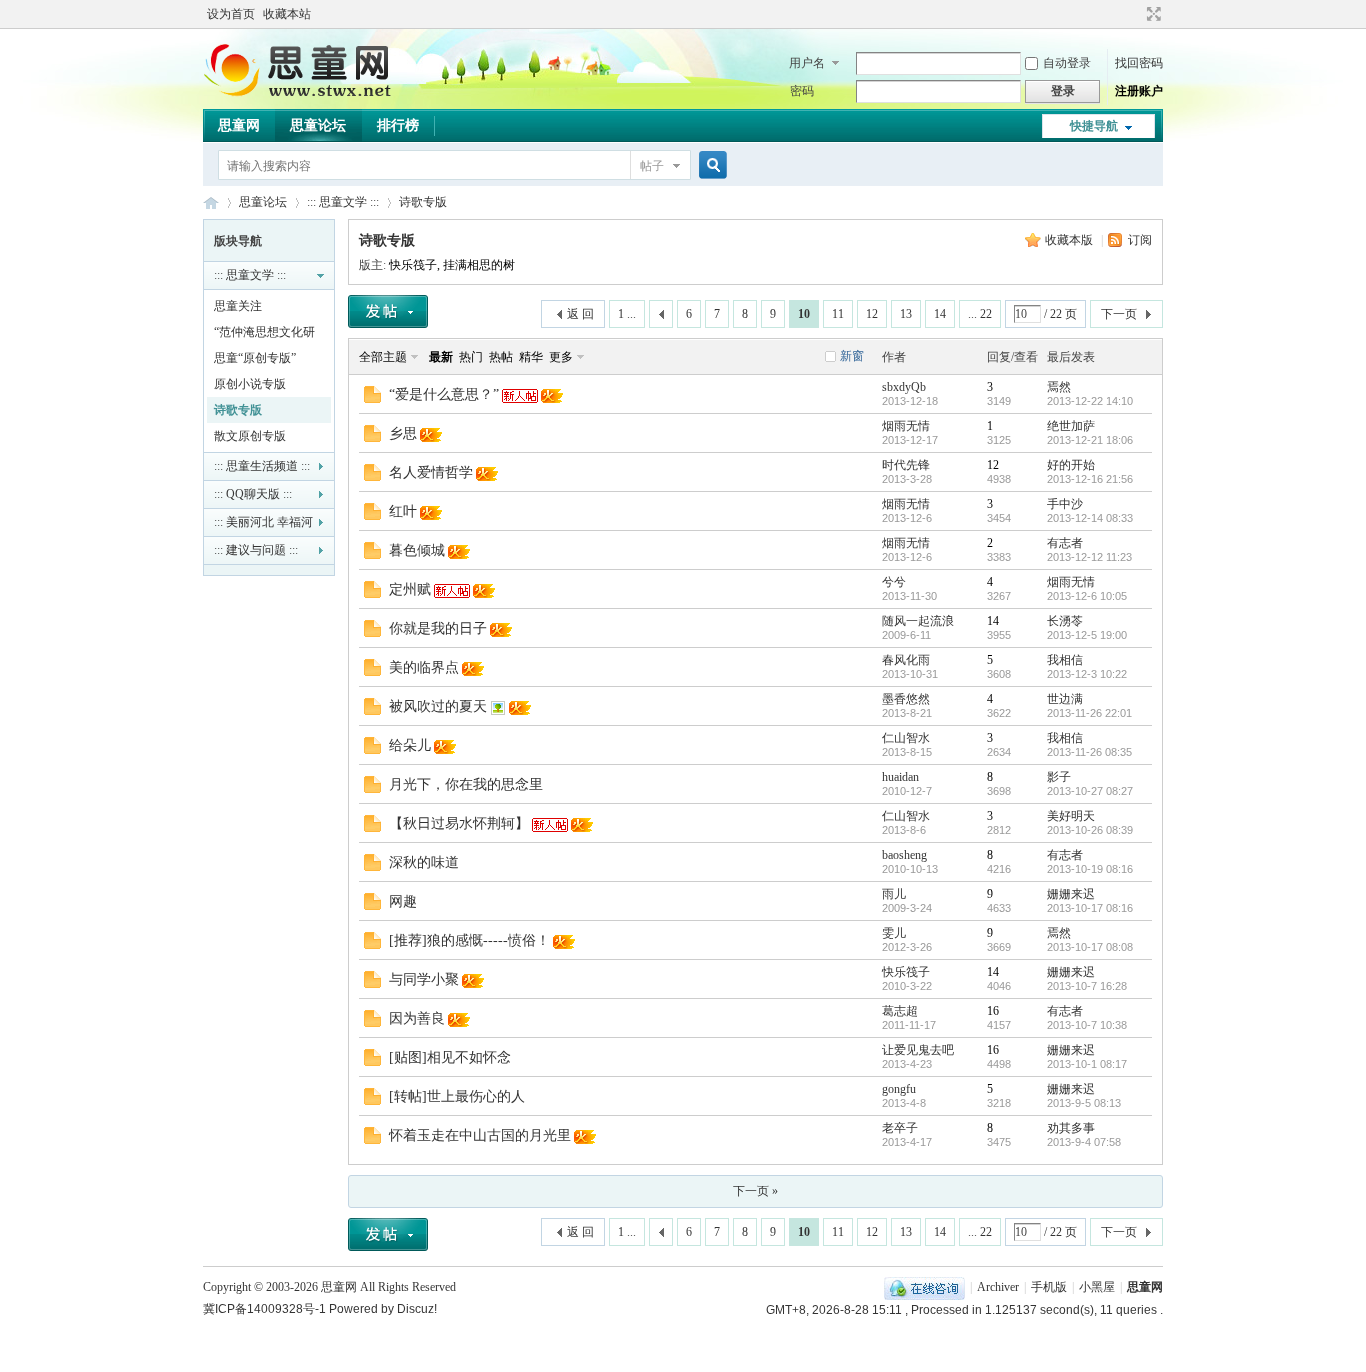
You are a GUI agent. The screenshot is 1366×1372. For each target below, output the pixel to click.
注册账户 (1139, 91)
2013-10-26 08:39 (1090, 830)
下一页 (1119, 314)
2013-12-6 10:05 (1087, 596)
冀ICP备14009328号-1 (264, 1309)
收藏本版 (1070, 240)
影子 (1059, 777)
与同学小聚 (424, 979)
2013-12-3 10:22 (1087, 674)
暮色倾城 (417, 550)
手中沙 (1065, 504)
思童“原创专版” (255, 358)
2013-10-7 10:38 (1087, 1025)
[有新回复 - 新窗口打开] (372, 399)
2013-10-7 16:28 (1087, 986)
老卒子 (900, 1128)
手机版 (1049, 1287)
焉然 (1059, 387)
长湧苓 (1065, 621)
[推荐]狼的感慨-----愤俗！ (469, 940)
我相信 (1065, 660)
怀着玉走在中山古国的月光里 (480, 1135)
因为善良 (417, 1018)
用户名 (807, 63)
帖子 (652, 166)
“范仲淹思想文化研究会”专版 (264, 335)
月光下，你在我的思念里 (466, 784)
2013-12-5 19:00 (1087, 635)
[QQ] (924, 1287)
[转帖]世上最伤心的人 (457, 1096)
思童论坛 (318, 125)
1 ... (627, 314)
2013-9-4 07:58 (1084, 1142)
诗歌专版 (423, 202)
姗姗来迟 (1071, 894)
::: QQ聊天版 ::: (253, 494)
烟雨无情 (906, 426)
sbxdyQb (904, 387)
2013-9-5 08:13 (1084, 1103)
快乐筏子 (413, 265)
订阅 (1140, 240)
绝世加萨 (1071, 426)
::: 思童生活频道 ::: (262, 466)
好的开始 (1071, 465)
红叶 (403, 511)
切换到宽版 (1151, 14)
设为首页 (231, 14)
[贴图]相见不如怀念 (450, 1057)
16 (993, 1011)
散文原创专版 (250, 436)
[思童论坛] (308, 95)
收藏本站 (287, 14)
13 (906, 314)
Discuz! (417, 1309)
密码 (802, 91)
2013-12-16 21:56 (1090, 479)
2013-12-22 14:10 (1090, 401)
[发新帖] (388, 311)
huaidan (900, 777)
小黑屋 (1097, 1287)
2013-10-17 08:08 (1090, 947)
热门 (471, 357)
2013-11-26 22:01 (1089, 713)
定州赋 (410, 589)
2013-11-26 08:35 (1089, 752)
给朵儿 (410, 745)
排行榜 (398, 125)
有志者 (1065, 543)
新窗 (852, 356)
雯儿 (894, 933)
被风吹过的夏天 (438, 706)
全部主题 (383, 357)
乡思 (403, 433)
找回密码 (1139, 63)
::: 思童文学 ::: (343, 202)
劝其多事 (1071, 1128)
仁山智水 (906, 738)
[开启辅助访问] (1135, 14)
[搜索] (710, 165)
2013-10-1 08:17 (1087, 1064)
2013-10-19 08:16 (1090, 869)
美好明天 (1071, 816)
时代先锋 (906, 465)
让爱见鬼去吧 (918, 1050)
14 (940, 314)
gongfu (899, 1089)
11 (838, 314)
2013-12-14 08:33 (1090, 518)
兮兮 (894, 582)
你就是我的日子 (438, 628)
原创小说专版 (250, 384)
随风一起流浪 (918, 621)
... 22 (980, 314)
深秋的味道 (424, 862)
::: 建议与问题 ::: (256, 550)
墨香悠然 (906, 699)
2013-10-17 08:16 (1090, 908)
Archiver (998, 1287)
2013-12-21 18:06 (1090, 440)
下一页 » (755, 1191)
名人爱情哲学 (431, 472)
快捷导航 (1094, 126)
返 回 (580, 314)
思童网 (239, 125)
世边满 (1065, 699)
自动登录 (1067, 63)
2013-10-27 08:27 (1090, 791)
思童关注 (238, 306)
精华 (531, 357)
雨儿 (894, 894)
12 (872, 314)
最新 (441, 357)
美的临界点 (424, 667)
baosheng (904, 855)
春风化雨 (906, 660)
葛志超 (900, 1011)
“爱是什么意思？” (444, 394)
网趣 (403, 901)
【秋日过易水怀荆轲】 (459, 823)
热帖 (501, 357)
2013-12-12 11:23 (1089, 557)
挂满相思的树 (479, 265)
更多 (561, 357)
